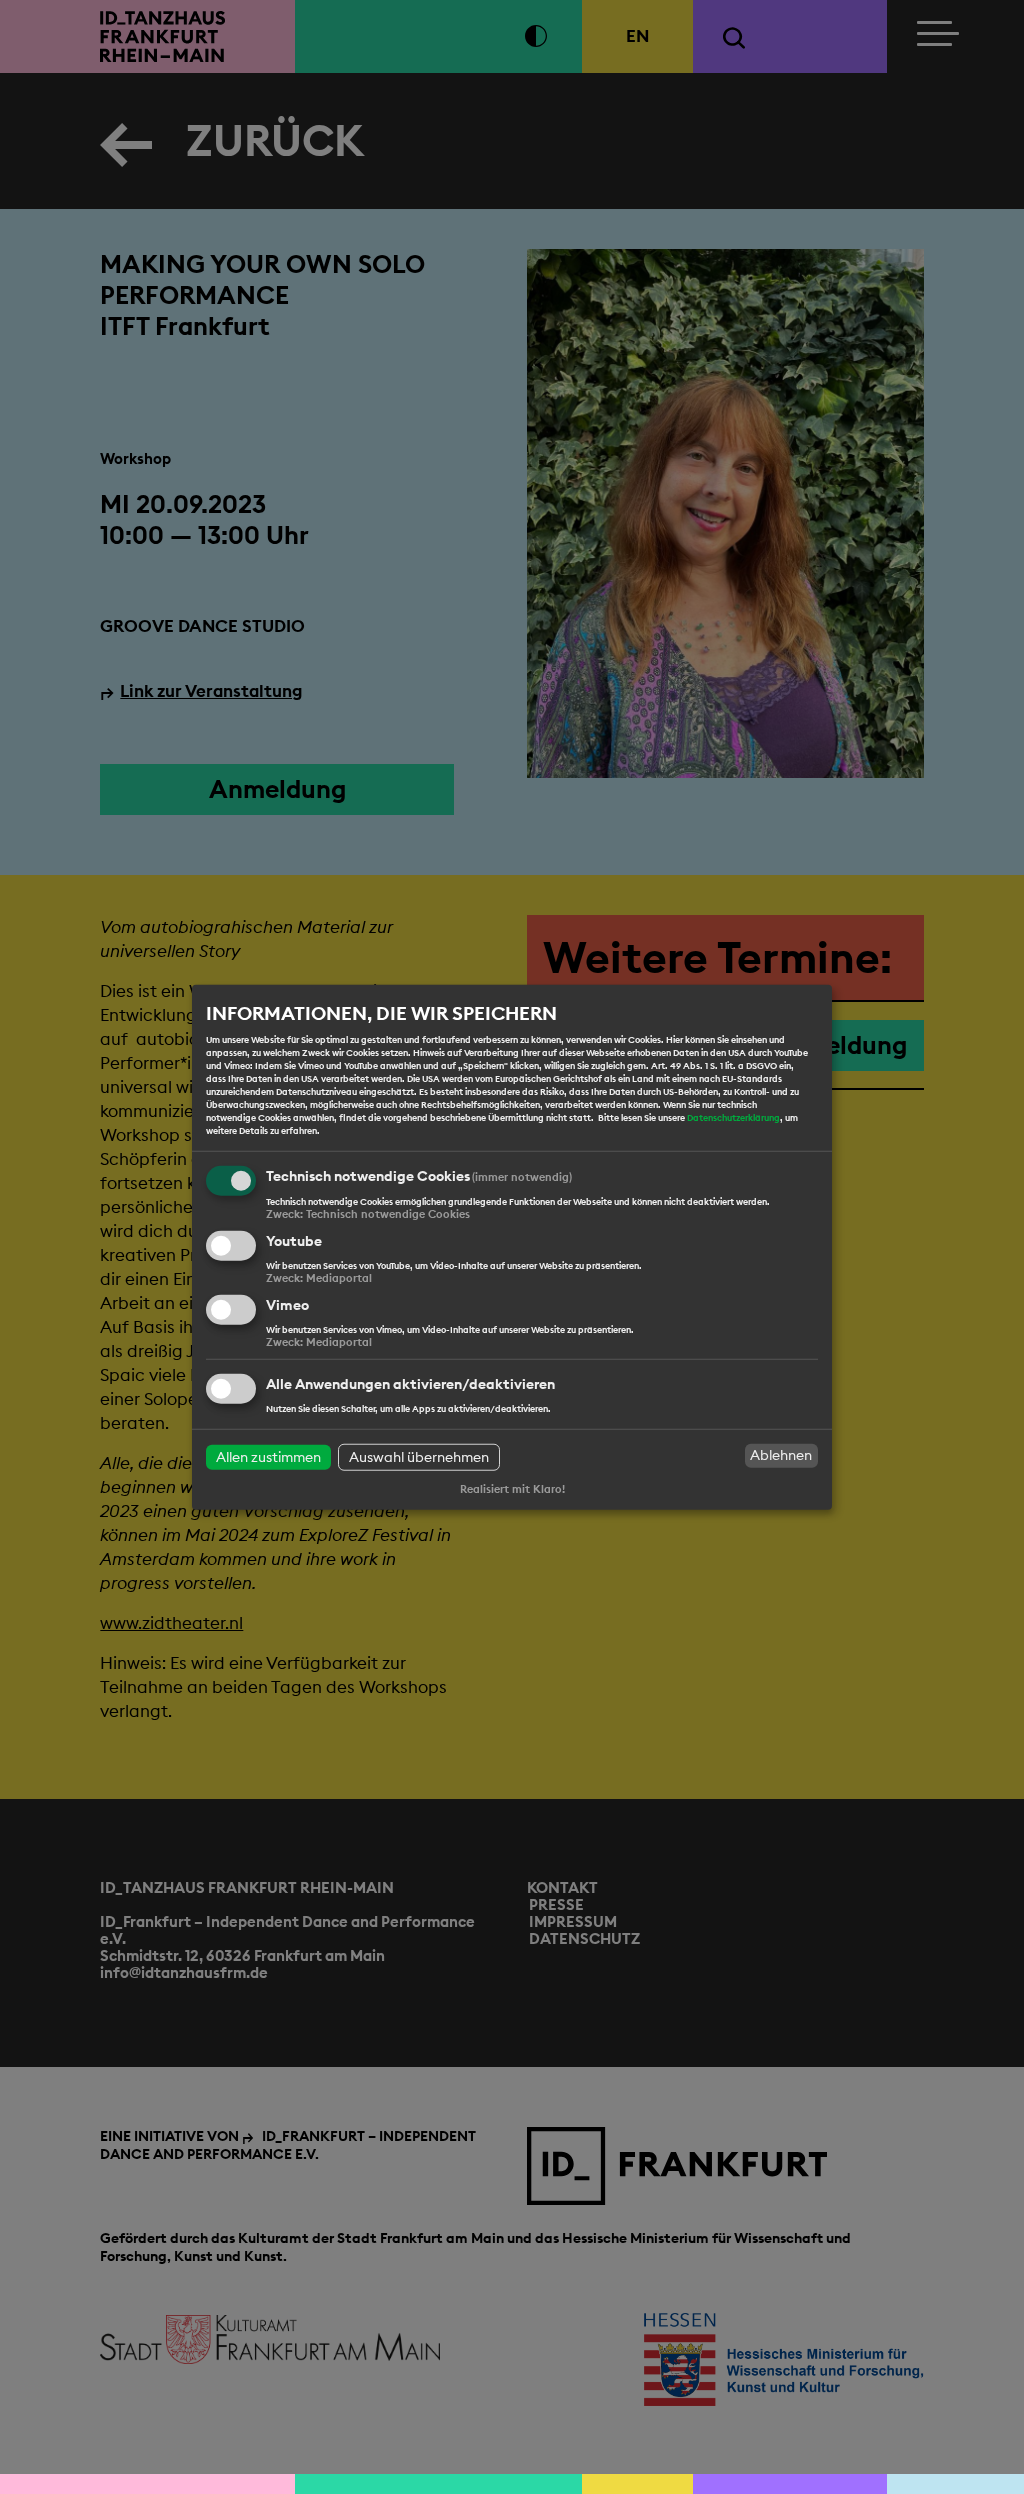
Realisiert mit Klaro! (512, 1488)
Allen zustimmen (268, 1456)
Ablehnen (781, 1455)
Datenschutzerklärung (733, 1117)
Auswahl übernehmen (419, 1456)
